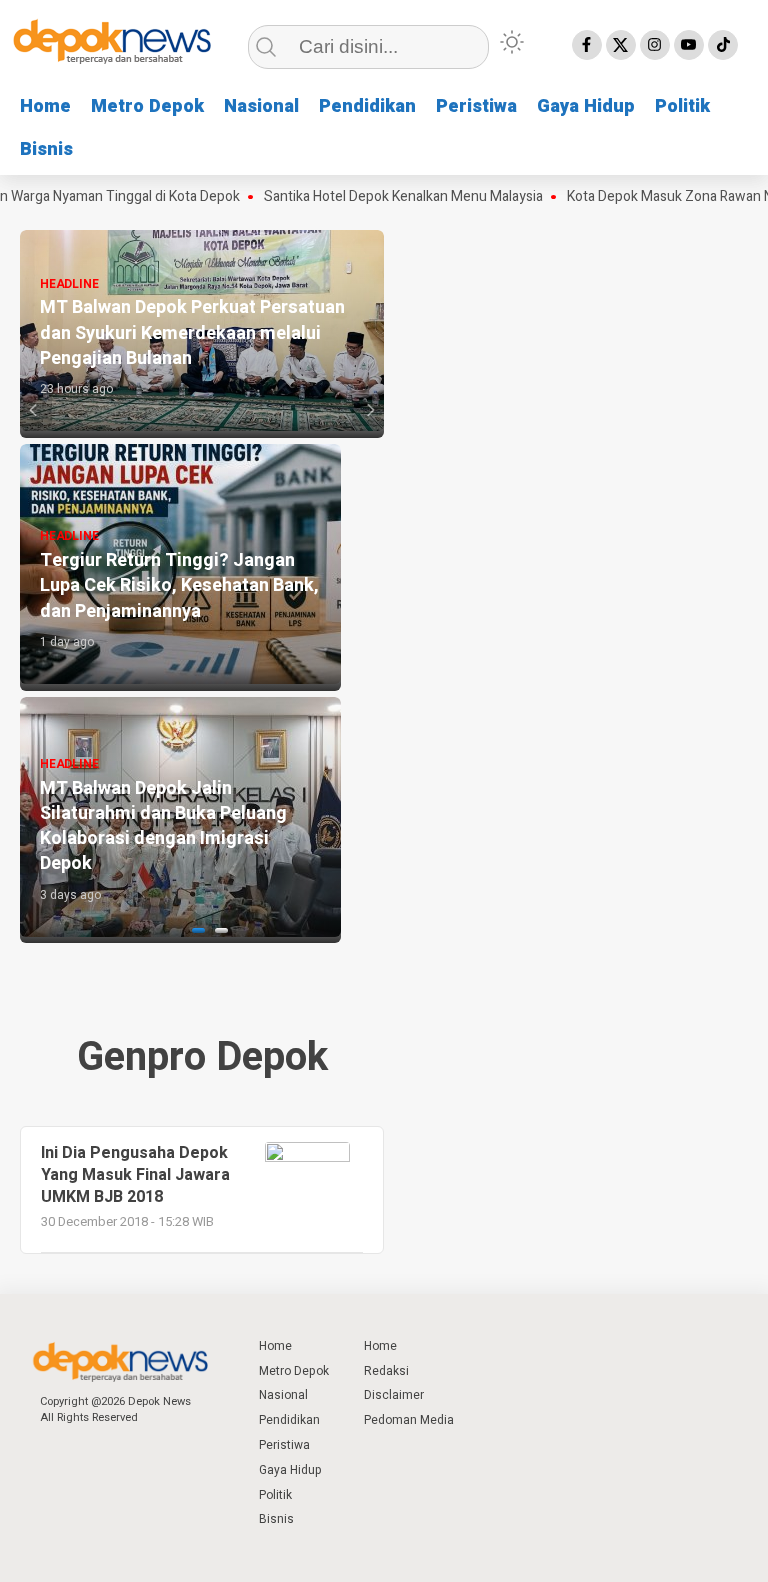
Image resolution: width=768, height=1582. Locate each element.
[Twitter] (621, 45)
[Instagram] (655, 45)
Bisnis (46, 149)
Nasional (261, 106)
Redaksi (386, 1371)
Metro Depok (147, 106)
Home (45, 106)
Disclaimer (394, 1395)
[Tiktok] (723, 45)
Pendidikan (367, 106)
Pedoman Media (409, 1420)
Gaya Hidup (586, 106)
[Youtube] (689, 45)
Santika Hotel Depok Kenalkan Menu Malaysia (385, 197)
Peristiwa (476, 106)
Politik (682, 106)
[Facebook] (587, 45)
